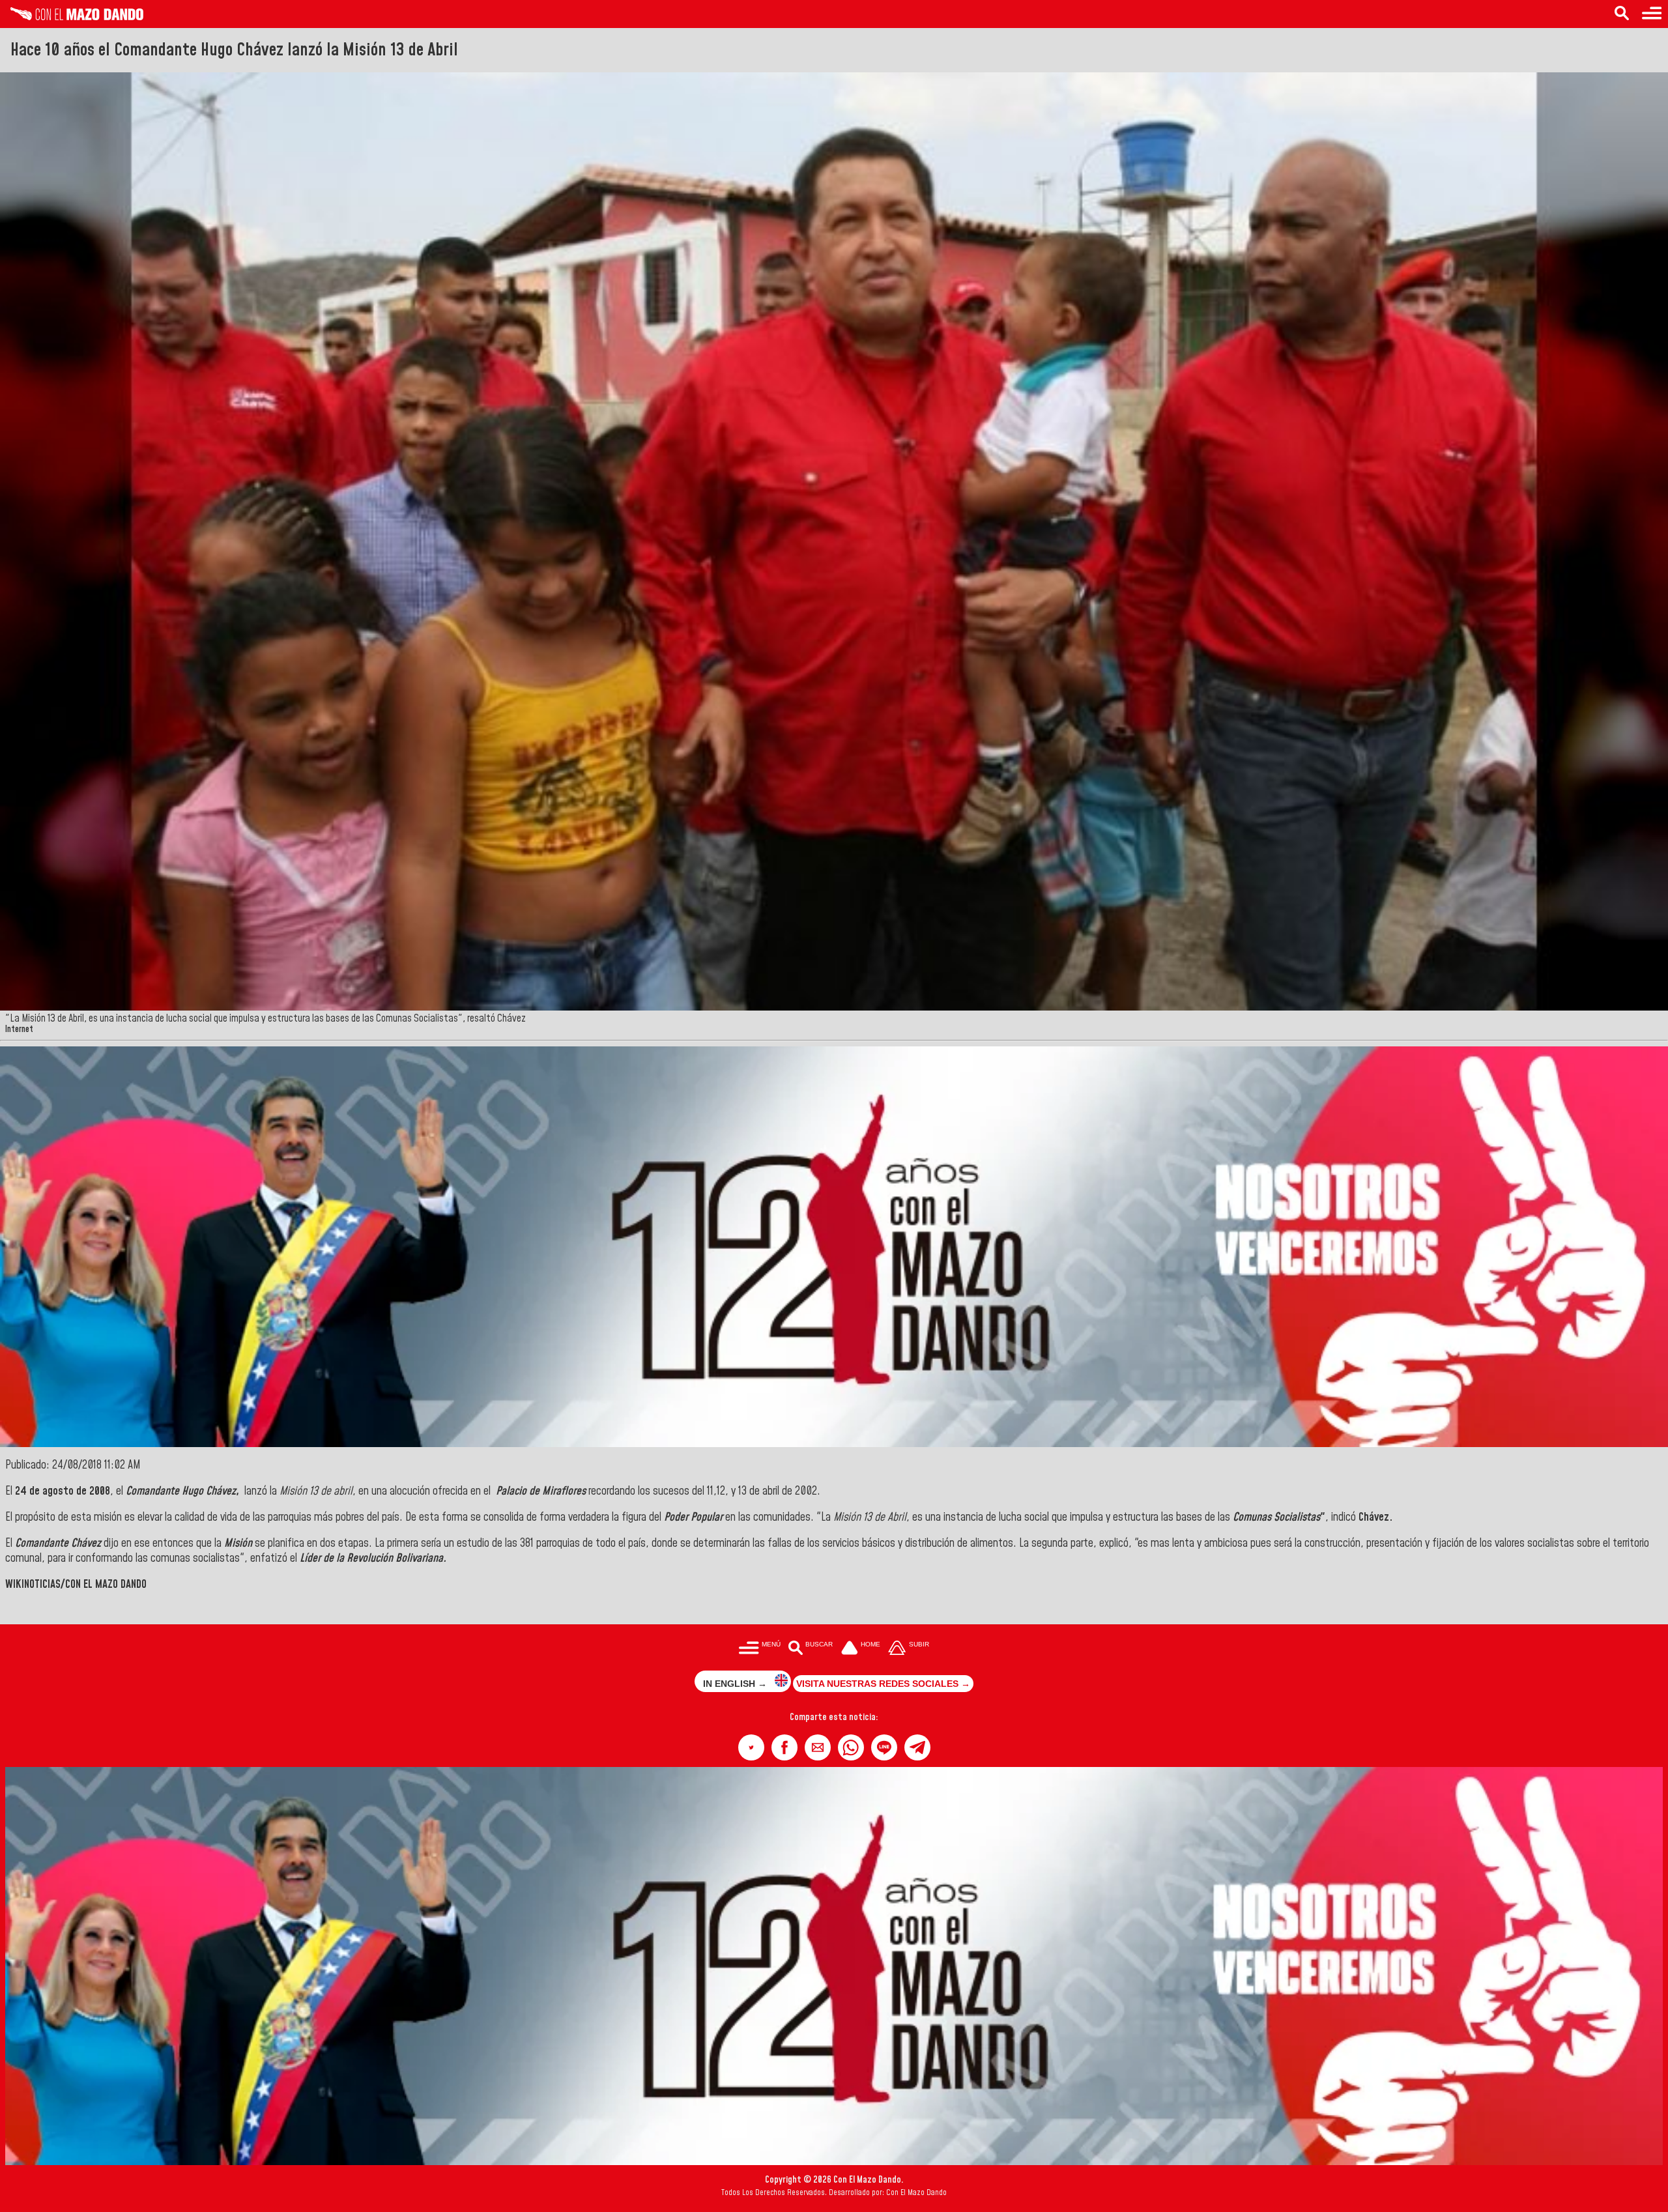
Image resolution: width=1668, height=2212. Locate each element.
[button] (751, 1747)
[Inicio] (72, 17)
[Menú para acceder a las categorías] (1652, 14)
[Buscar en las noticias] (1622, 14)
